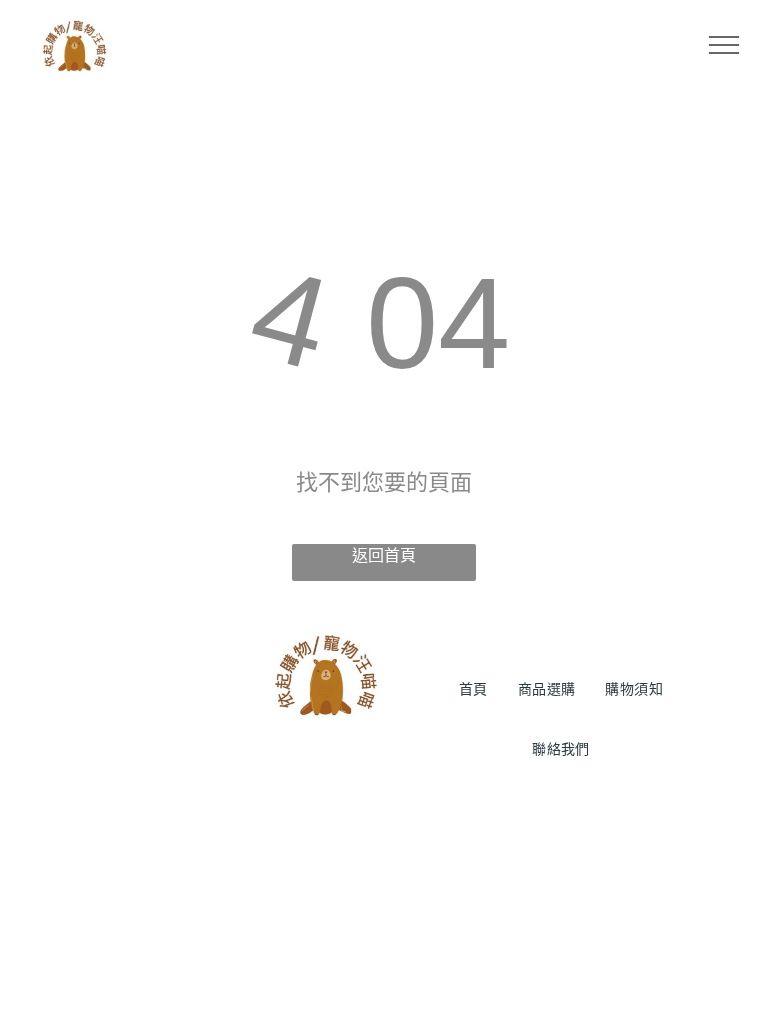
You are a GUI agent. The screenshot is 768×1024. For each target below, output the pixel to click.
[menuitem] (473, 689)
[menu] (724, 45)
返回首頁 (384, 555)
